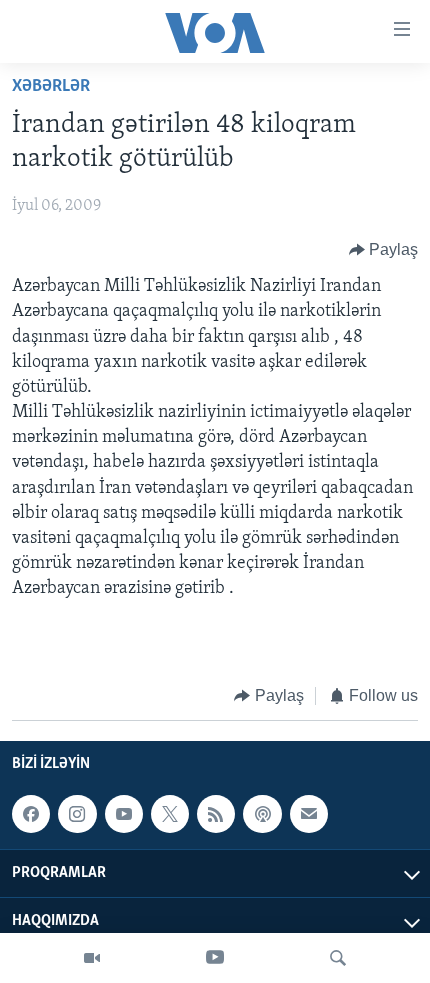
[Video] (92, 958)
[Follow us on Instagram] (77, 815)
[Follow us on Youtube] (124, 815)
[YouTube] (215, 958)
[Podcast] (262, 815)
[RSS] (216, 815)
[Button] (384, 250)
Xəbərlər (51, 87)
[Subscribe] (309, 815)
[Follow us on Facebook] (31, 815)
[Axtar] (338, 958)
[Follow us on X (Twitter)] (170, 815)
